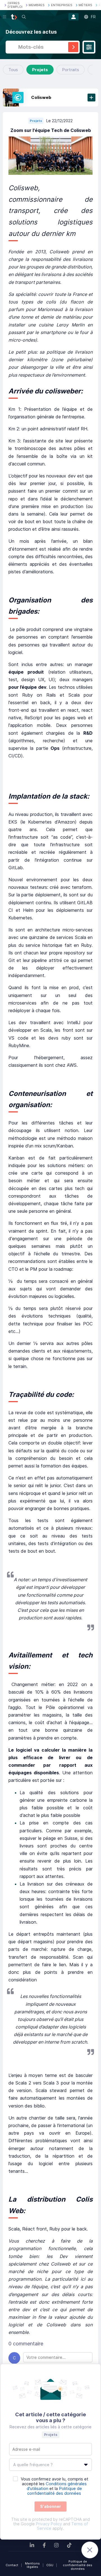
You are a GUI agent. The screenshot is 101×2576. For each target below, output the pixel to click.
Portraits (71, 70)
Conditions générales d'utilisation (57, 2486)
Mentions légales (32, 2565)
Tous (13, 70)
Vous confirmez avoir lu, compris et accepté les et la (55, 2486)
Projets (40, 70)
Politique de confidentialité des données (78, 2565)
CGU (50, 2565)
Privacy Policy (49, 2524)
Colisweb (41, 97)
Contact (12, 2565)
